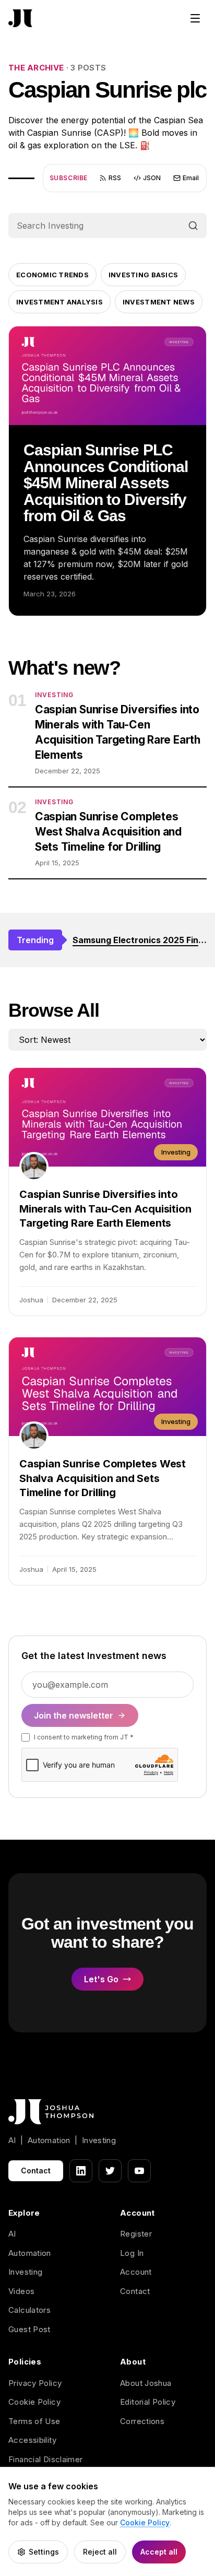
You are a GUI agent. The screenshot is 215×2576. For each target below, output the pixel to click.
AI (12, 2234)
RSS (115, 178)
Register (136, 2234)
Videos (21, 2291)
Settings (44, 2552)
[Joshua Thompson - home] (20, 19)
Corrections (142, 2421)
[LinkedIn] (81, 2171)
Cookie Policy (34, 2402)
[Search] (193, 226)
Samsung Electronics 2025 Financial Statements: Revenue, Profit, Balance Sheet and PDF (140, 940)
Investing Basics (143, 275)
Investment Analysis (59, 302)
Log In (132, 2253)
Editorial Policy (148, 2402)
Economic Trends (52, 275)
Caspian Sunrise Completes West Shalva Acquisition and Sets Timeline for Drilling (108, 832)
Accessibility (32, 2440)
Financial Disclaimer (46, 2459)
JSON (152, 178)
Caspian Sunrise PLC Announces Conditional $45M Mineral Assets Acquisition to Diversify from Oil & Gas (106, 483)
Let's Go (101, 1979)
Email (191, 178)
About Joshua (146, 2383)
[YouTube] (139, 2171)
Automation (30, 2253)
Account (136, 2272)
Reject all (100, 2552)
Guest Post (29, 2329)
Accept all (159, 2552)
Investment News (159, 302)
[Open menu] (195, 18)
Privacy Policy (35, 2383)
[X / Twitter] (110, 2171)
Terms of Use (34, 2421)
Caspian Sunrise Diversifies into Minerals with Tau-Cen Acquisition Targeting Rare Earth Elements (118, 732)
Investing (25, 2272)
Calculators (29, 2310)
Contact (36, 2171)
